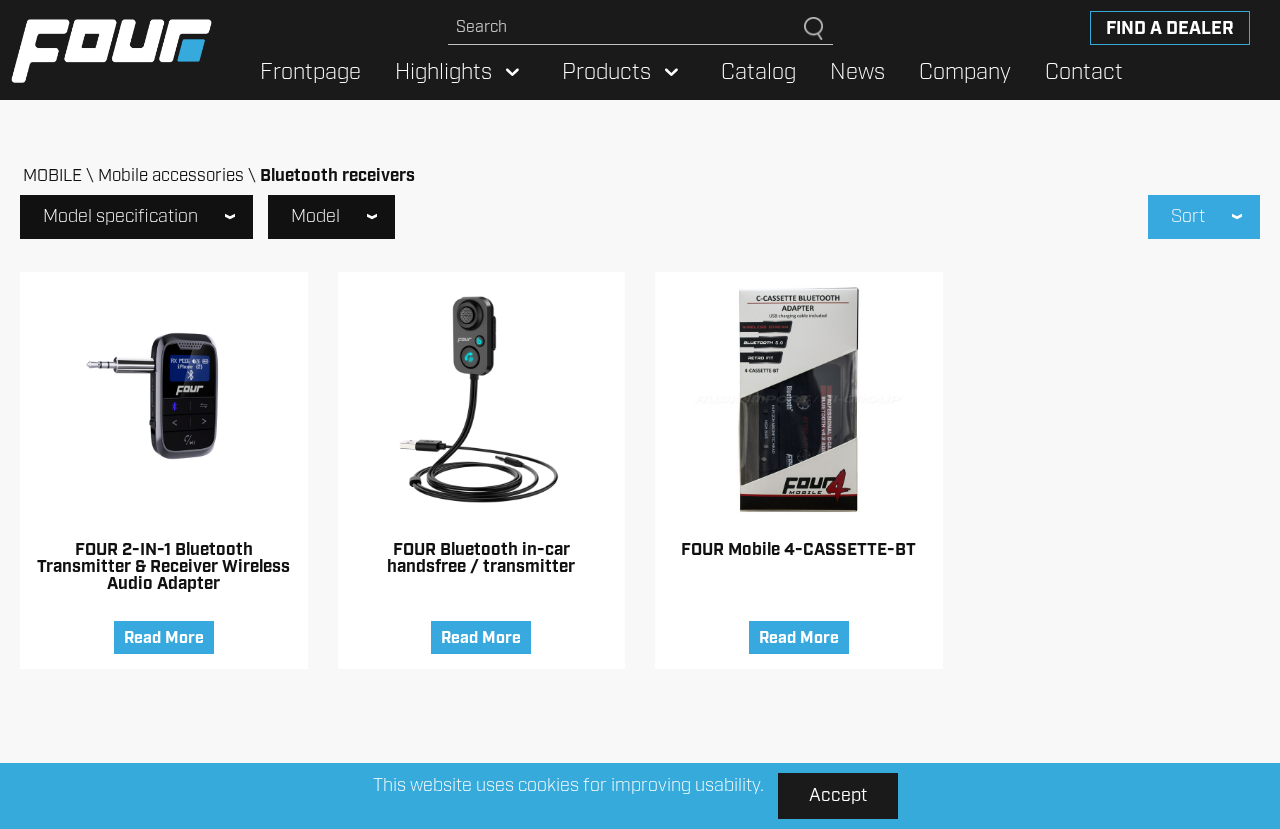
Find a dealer (1170, 29)
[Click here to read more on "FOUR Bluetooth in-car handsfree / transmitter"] (482, 400)
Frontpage (310, 72)
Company (965, 72)
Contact (1084, 72)
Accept (838, 796)
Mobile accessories (171, 176)
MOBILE (52, 176)
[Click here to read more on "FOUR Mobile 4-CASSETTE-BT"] (799, 400)
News (857, 72)
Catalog (758, 72)
